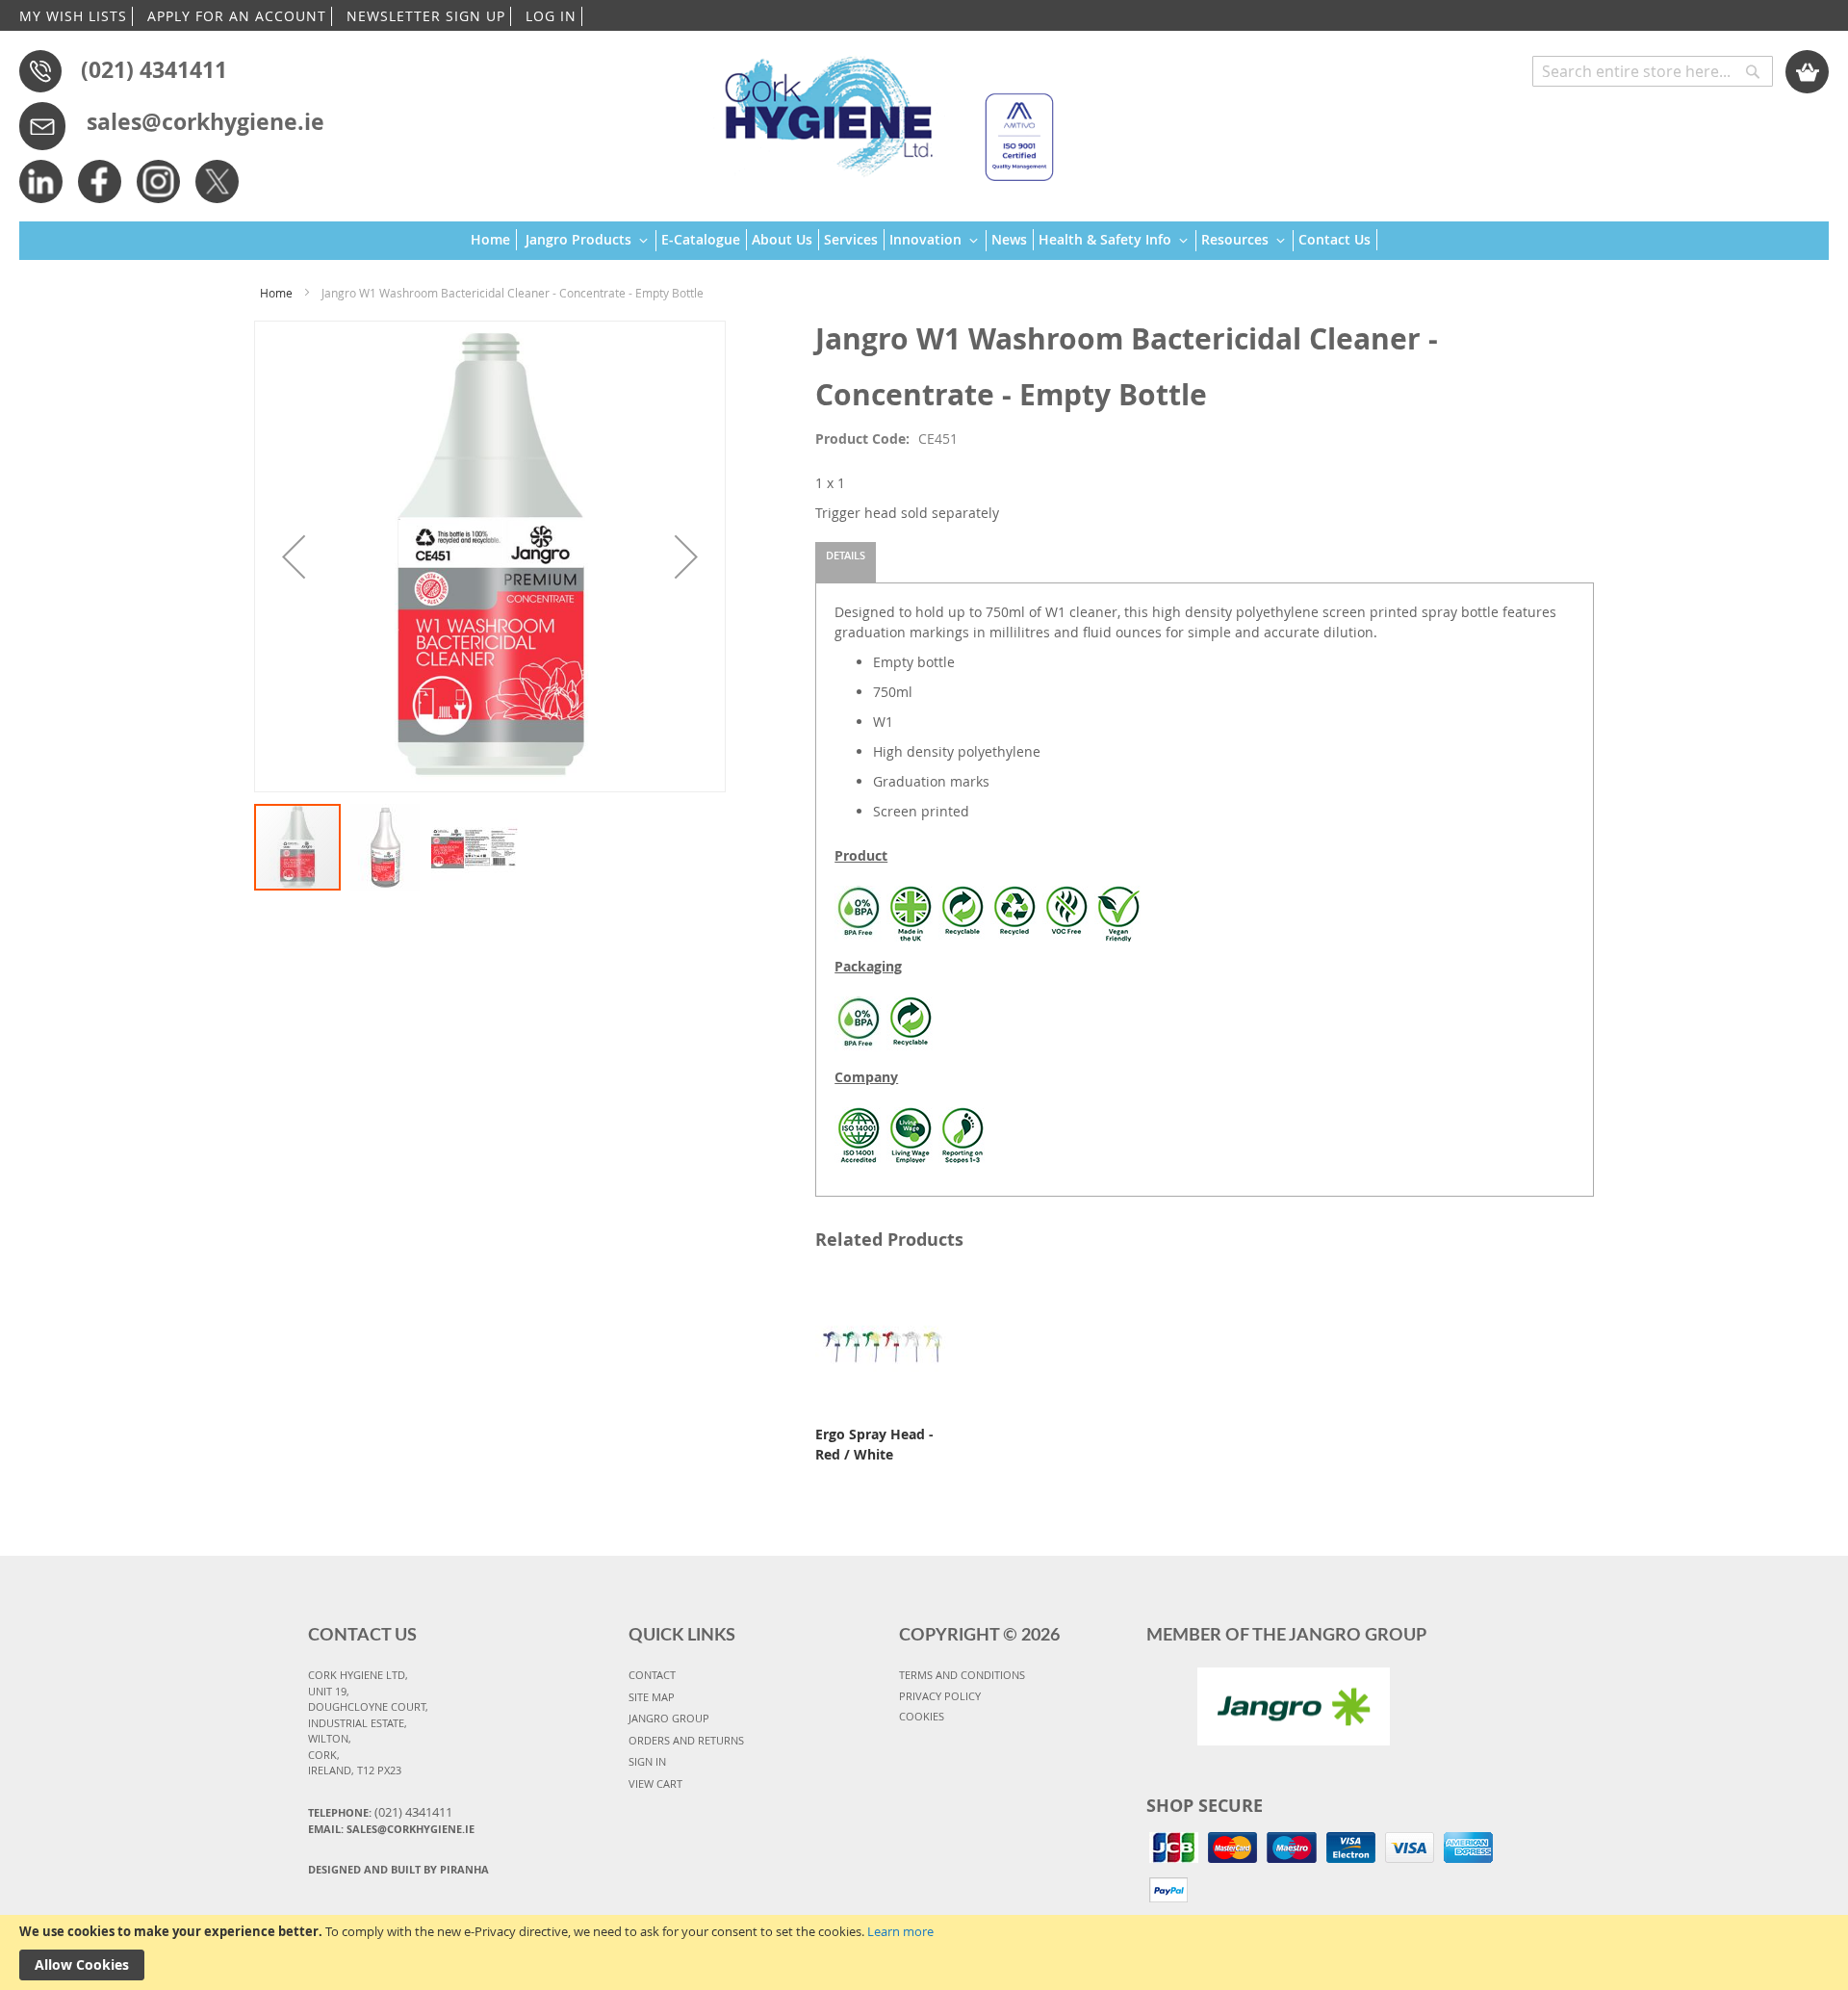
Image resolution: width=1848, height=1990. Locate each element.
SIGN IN (647, 1761)
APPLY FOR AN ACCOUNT (237, 16)
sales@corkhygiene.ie (205, 121)
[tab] (846, 562)
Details (846, 555)
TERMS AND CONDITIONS (962, 1675)
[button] (294, 556)
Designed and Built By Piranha (398, 1869)
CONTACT (652, 1675)
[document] (924, 1952)
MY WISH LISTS (73, 16)
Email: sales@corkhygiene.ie (391, 1829)
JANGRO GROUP (669, 1718)
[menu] (924, 241)
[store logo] (880, 110)
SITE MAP (652, 1697)
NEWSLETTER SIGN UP (426, 16)
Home (276, 293)
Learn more (900, 1931)
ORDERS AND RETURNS (686, 1740)
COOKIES (922, 1716)
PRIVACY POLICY (940, 1696)
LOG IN (551, 16)
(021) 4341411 (154, 69)
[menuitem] (494, 240)
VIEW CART (655, 1783)
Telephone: (380, 1812)
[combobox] (1653, 71)
